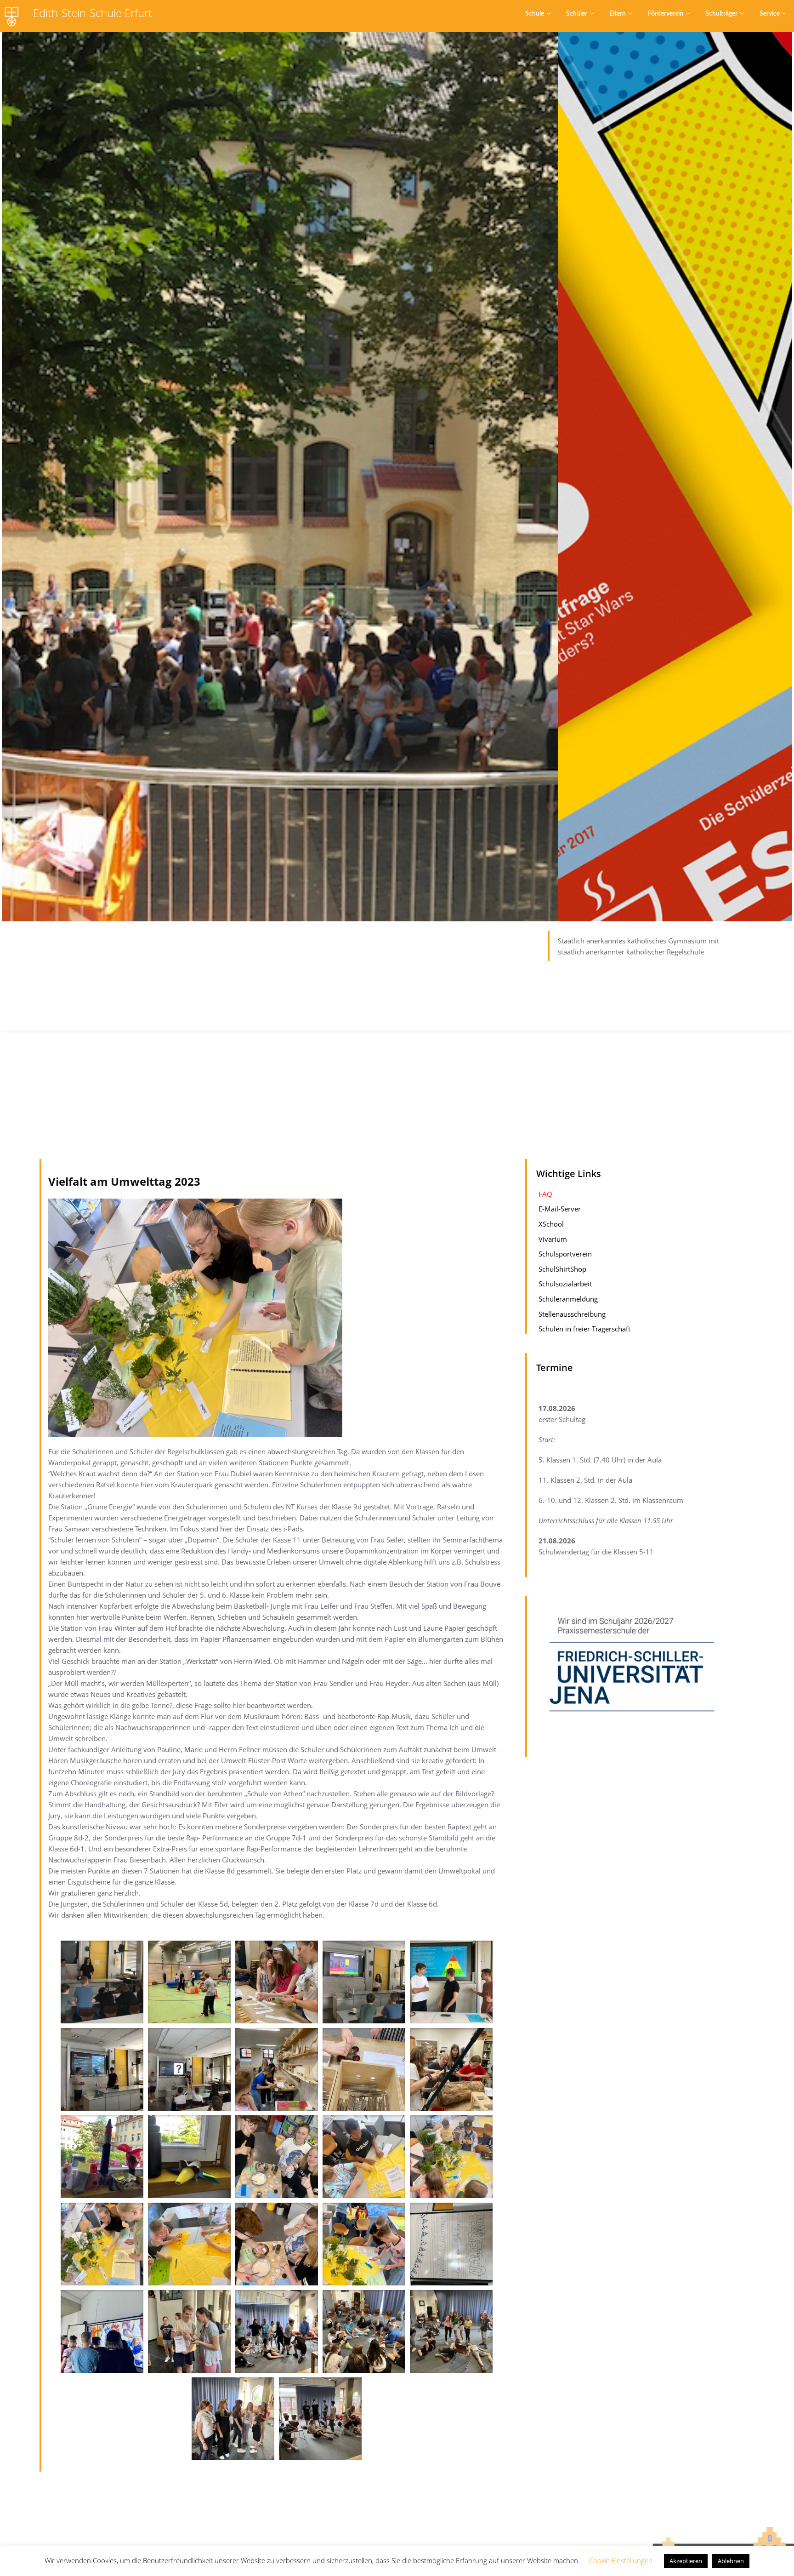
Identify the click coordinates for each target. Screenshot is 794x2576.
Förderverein (666, 14)
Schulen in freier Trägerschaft (584, 1329)
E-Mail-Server (560, 1209)
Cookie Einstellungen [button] (621, 2560)
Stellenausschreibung (572, 1314)
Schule (535, 14)
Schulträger (721, 14)
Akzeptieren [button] (686, 2561)
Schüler (577, 14)
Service (770, 14)
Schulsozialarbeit (565, 1284)
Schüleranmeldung (568, 1299)
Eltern (618, 14)
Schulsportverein (565, 1254)
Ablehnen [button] (731, 2561)
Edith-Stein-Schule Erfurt (93, 13)
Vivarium (553, 1239)
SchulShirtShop (562, 1269)
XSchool (551, 1224)
